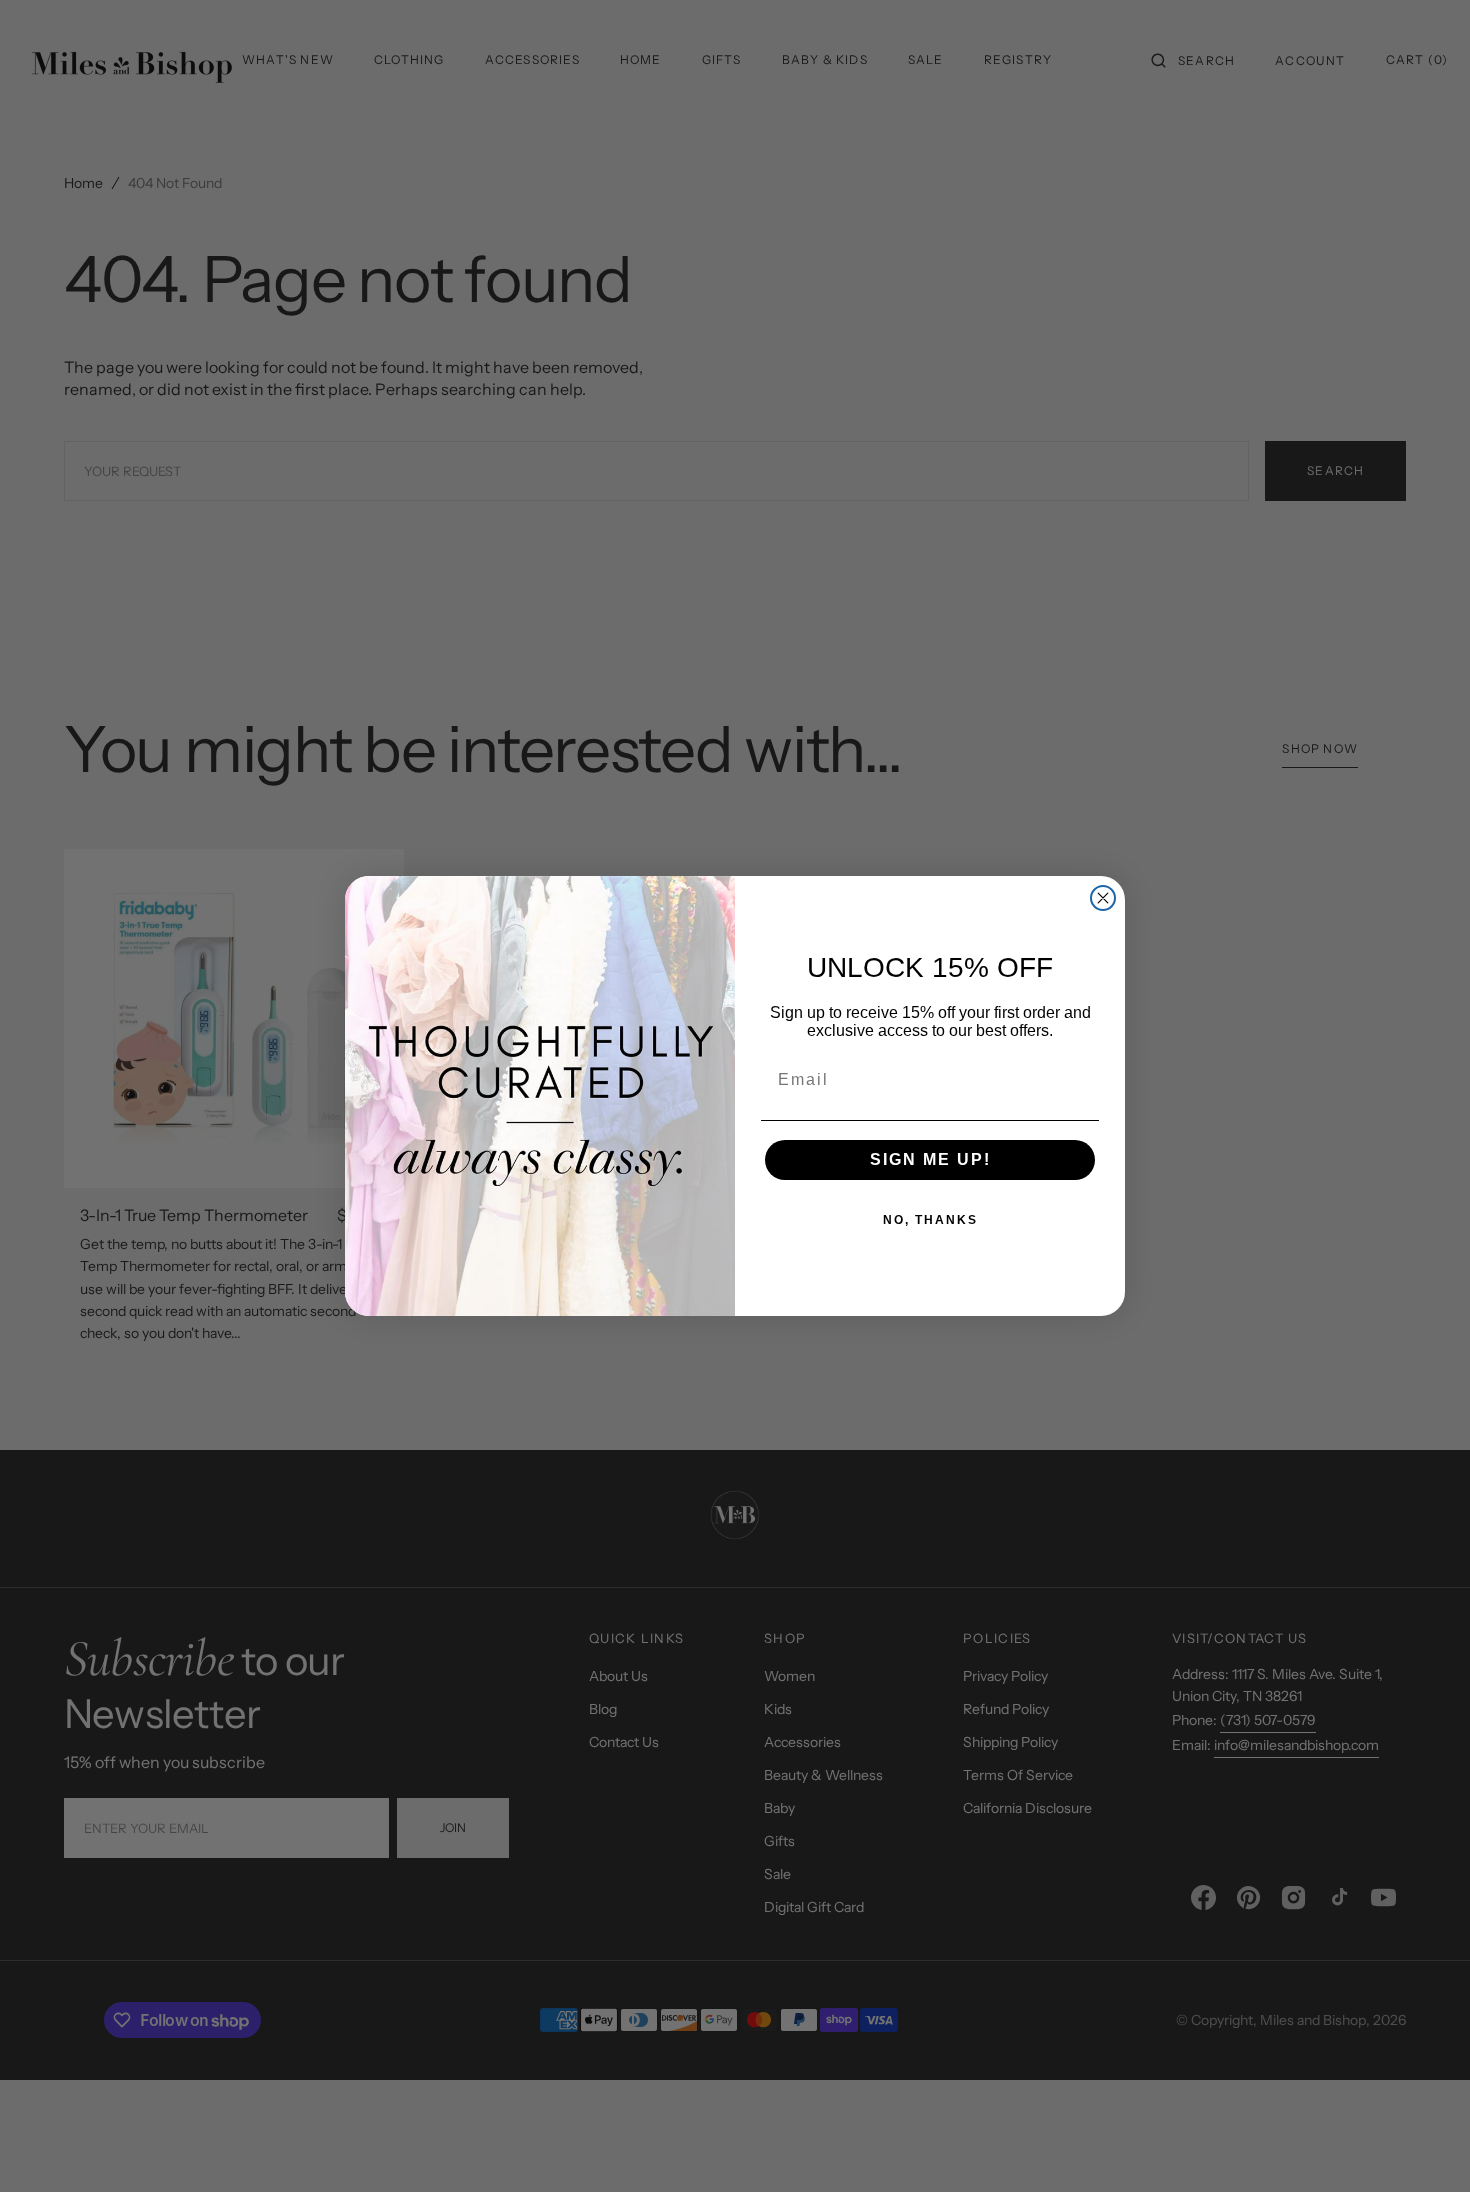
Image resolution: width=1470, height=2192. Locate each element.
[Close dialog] (1103, 898)
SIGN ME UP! (930, 1159)
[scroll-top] (1424, 2146)
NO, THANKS (930, 1220)
